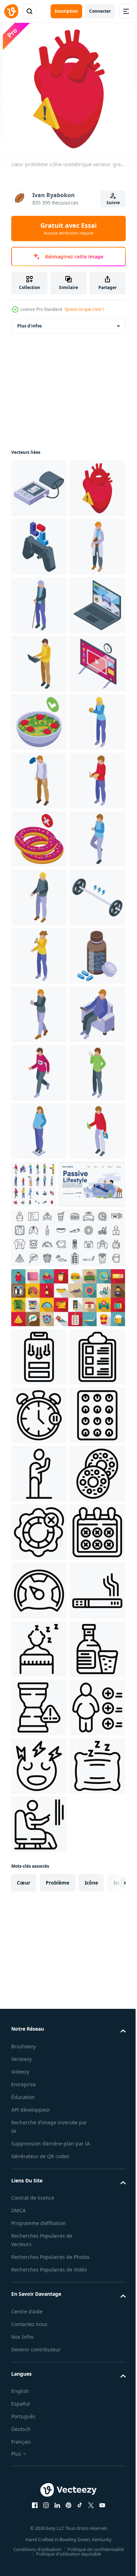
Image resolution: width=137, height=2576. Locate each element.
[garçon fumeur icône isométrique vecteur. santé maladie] (39, 1716)
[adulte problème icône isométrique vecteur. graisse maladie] (39, 839)
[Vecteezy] (11, 11)
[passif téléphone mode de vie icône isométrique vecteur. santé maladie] (39, 1540)
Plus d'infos (30, 326)
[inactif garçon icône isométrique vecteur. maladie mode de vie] (39, 1248)
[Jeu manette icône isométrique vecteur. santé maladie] (39, 605)
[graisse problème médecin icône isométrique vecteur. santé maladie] (39, 664)
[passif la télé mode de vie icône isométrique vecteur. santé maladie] (39, 897)
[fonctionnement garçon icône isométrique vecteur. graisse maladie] (39, 1657)
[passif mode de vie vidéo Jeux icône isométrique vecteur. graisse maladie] (39, 781)
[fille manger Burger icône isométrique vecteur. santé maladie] (39, 1014)
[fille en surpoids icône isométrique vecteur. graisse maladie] (39, 1774)
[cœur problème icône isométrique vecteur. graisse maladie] (39, 547)
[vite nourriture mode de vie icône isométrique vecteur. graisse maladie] (39, 1131)
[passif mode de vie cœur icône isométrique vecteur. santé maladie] (39, 1832)
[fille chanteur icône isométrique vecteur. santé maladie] (39, 1423)
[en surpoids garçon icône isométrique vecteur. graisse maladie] (39, 1306)
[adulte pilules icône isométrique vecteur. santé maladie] (39, 1482)
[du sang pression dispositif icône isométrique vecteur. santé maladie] (39, 488)
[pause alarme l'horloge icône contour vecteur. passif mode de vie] (39, 2175)
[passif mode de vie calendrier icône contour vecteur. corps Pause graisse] (39, 2467)
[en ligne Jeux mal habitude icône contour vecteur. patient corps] (39, 2058)
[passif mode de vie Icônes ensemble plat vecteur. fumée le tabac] (67, 1999)
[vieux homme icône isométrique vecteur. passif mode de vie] (39, 722)
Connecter (100, 11)
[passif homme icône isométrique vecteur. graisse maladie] (39, 1073)
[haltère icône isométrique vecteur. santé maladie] (39, 1365)
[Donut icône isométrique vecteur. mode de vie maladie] (39, 1190)
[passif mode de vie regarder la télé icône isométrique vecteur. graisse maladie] (39, 1599)
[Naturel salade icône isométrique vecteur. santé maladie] (39, 956)
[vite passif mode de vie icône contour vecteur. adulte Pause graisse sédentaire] (39, 2526)
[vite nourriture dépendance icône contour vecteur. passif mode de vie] (39, 2350)
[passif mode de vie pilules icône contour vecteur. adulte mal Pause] (39, 2233)
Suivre (113, 203)
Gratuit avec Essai (68, 228)
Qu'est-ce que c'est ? (84, 309)
